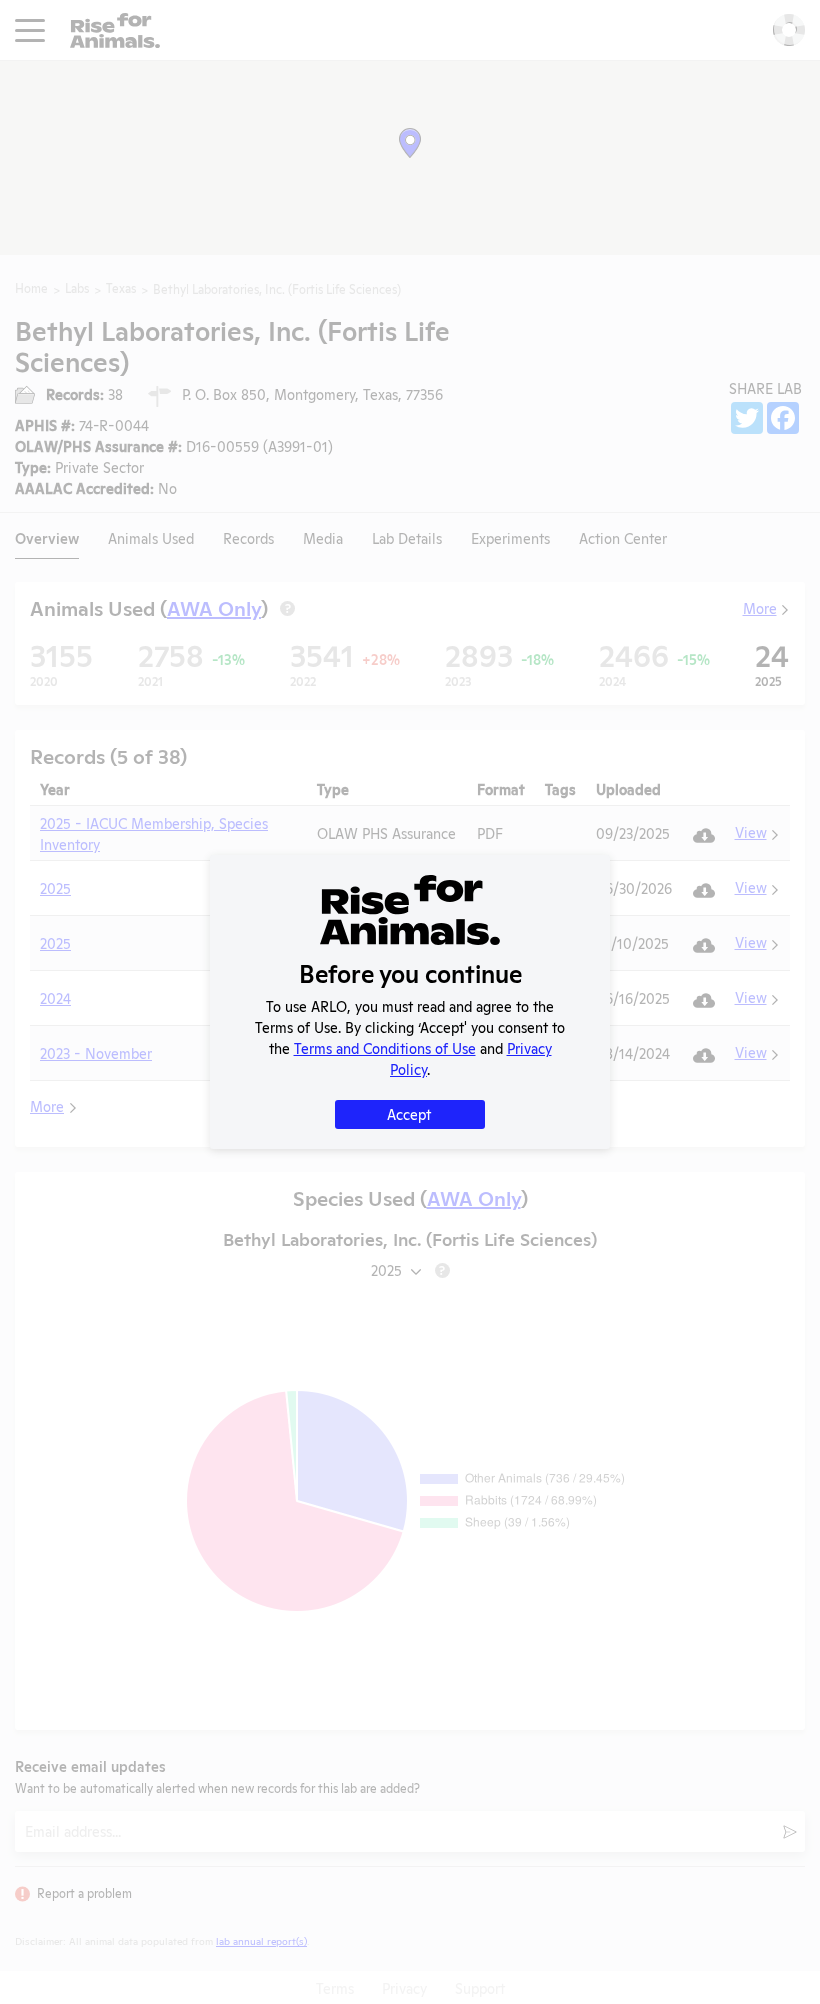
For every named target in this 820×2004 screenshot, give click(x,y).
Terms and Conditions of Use (385, 1047)
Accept (409, 1113)
